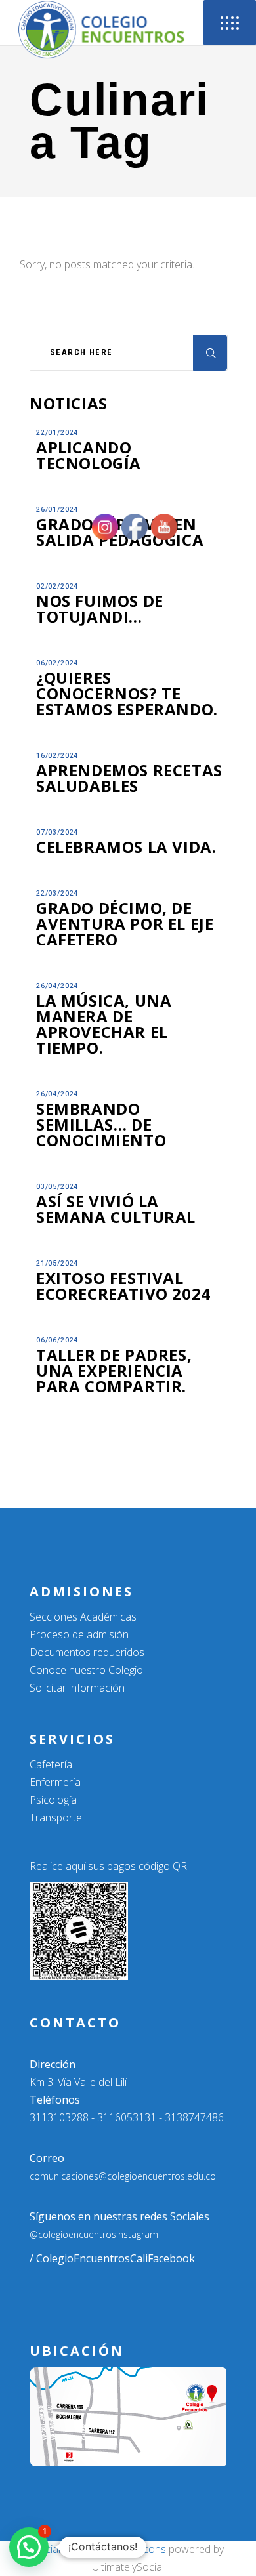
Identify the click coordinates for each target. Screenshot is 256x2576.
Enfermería (55, 1782)
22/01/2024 (57, 433)
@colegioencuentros (73, 2234)
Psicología (53, 1800)
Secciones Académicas (83, 1617)
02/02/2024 (57, 586)
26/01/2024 (57, 509)
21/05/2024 (57, 1263)
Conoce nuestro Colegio (86, 1670)
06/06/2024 (57, 1340)
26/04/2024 (57, 986)
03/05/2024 (57, 1187)
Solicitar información (77, 1688)
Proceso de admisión (79, 1634)
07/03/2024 (57, 832)
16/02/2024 (57, 756)
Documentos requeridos (87, 1652)
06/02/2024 (57, 663)
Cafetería (51, 1764)
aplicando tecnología (89, 455)
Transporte (56, 1818)
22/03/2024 (57, 893)
